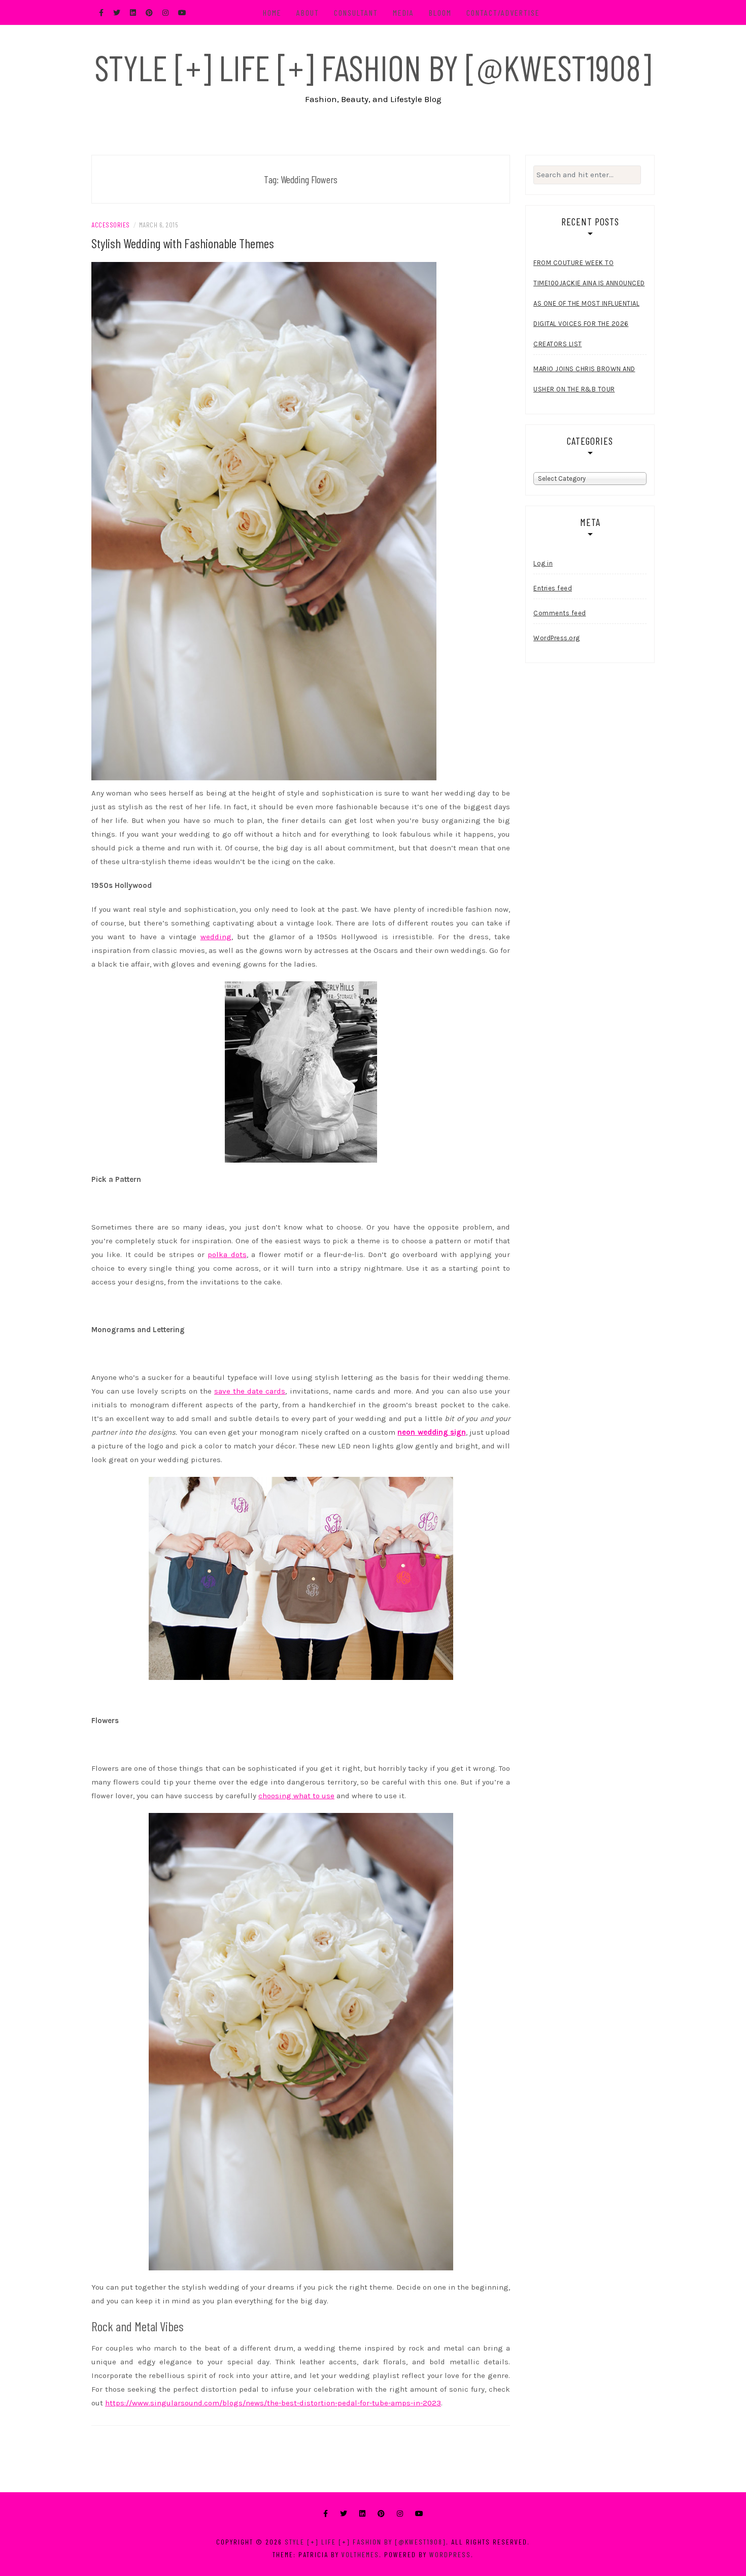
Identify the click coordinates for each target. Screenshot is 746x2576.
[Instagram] (400, 2514)
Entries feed (553, 588)
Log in (543, 563)
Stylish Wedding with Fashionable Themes (183, 243)
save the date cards (250, 1391)
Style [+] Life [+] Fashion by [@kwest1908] (373, 67)
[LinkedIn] (362, 2514)
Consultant (356, 12)
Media (403, 12)
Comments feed (560, 613)
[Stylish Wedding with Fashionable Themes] (264, 520)
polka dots (227, 1254)
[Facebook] (326, 2514)
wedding (216, 937)
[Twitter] (344, 2514)
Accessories (111, 225)
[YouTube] (419, 2514)
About (308, 12)
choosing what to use (296, 1796)
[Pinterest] (381, 2514)
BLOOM (440, 12)
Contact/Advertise (503, 12)
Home (272, 12)
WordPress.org (557, 638)
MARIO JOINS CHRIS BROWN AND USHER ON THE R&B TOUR (584, 379)
